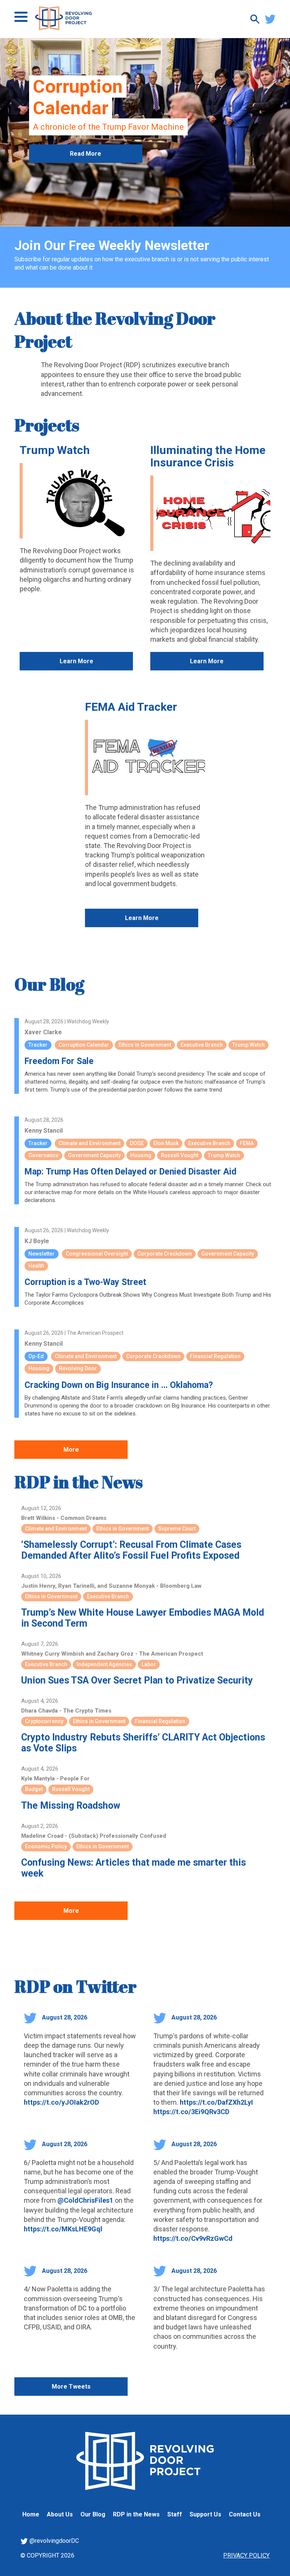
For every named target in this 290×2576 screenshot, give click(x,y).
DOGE (137, 1143)
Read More (86, 154)
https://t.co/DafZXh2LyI (216, 2102)
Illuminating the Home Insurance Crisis (208, 456)
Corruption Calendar (84, 1045)
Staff (175, 2514)
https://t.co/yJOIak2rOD (61, 2102)
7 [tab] (179, 219)
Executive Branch (202, 1045)
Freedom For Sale (59, 1061)
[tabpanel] (145, 132)
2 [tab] (122, 219)
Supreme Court (177, 1529)
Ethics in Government (145, 1045)
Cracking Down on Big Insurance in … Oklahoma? (119, 1385)
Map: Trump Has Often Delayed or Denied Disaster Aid (130, 1172)
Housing (141, 1155)
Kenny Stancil (44, 1131)
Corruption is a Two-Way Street (85, 1282)
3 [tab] (134, 219)
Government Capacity (94, 1155)
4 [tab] (145, 219)
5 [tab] (156, 219)
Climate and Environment (89, 1143)
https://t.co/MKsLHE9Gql (63, 2229)
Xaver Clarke (43, 1032)
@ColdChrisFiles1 (85, 2200)
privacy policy (246, 2555)
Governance (43, 1155)
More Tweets (71, 2387)
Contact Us (245, 2514)
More (71, 1450)
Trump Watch (55, 450)
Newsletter (42, 1254)
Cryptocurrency (44, 1721)
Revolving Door (78, 1368)
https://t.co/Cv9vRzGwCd (193, 2238)
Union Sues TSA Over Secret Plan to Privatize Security (137, 1680)
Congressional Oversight (97, 1254)
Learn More (76, 661)
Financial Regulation (215, 1356)
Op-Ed (36, 1356)
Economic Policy (46, 1846)
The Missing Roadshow (71, 1805)
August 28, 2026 (64, 2017)
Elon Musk (166, 1143)
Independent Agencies (104, 1664)
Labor (149, 1664)
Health (36, 1266)
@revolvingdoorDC (53, 2541)
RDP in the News (79, 1482)
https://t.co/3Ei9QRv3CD (191, 2112)
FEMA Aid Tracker (131, 707)
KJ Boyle (37, 1241)
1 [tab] (111, 219)
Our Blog (49, 984)
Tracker (38, 1045)
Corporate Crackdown (165, 1254)
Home (31, 2514)
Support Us (205, 2514)
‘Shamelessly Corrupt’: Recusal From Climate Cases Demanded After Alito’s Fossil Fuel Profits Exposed (131, 1550)
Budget (34, 1789)
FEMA (247, 1143)
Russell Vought (180, 1155)
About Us (60, 2514)
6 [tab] (168, 219)
